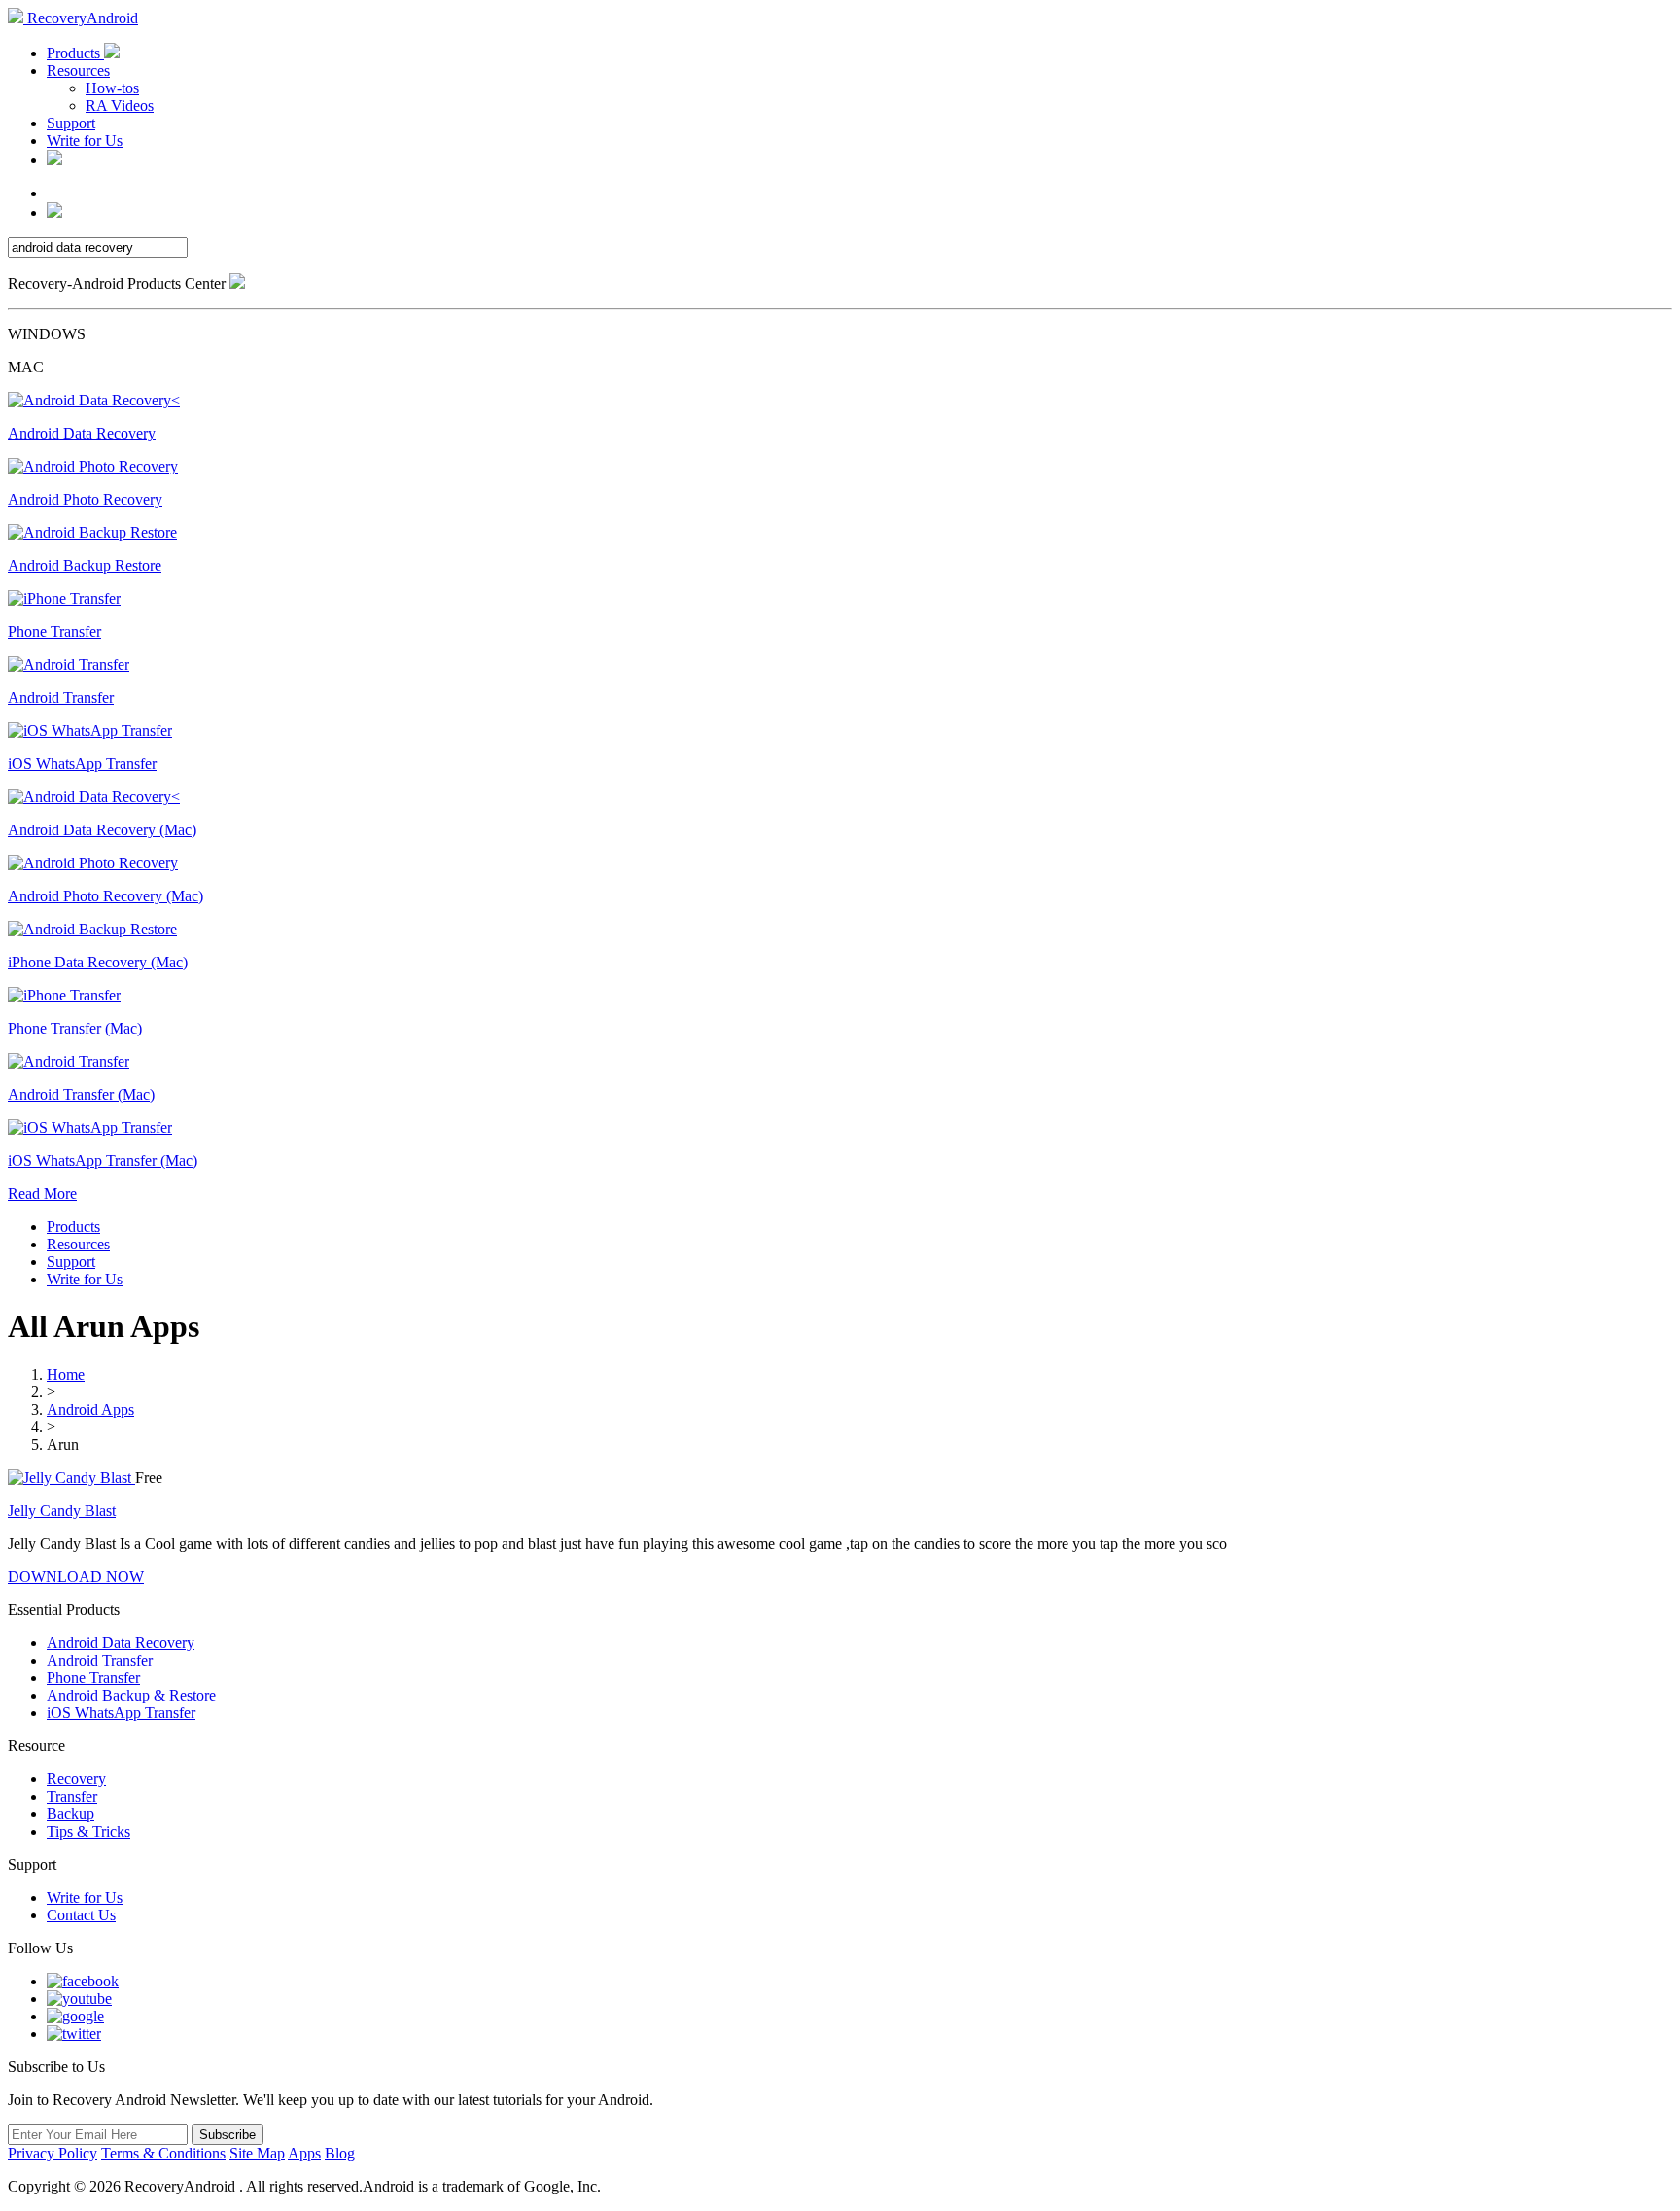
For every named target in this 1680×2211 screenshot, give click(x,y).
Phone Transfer (93, 1678)
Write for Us (85, 140)
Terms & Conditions (163, 2153)
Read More (42, 1193)
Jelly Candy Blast (62, 1510)
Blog (340, 2153)
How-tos (112, 88)
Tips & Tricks (88, 1831)
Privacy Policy (52, 2153)
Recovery (76, 1779)
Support (71, 123)
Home (66, 1374)
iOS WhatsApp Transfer (121, 1713)
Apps (304, 2153)
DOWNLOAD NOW (76, 1577)
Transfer (72, 1796)
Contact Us (81, 1915)
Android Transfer (100, 1660)
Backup (70, 1814)
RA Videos (120, 105)
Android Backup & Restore (131, 1695)
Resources (78, 70)
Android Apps (90, 1409)
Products (75, 53)
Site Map (257, 2153)
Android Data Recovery (121, 1643)
